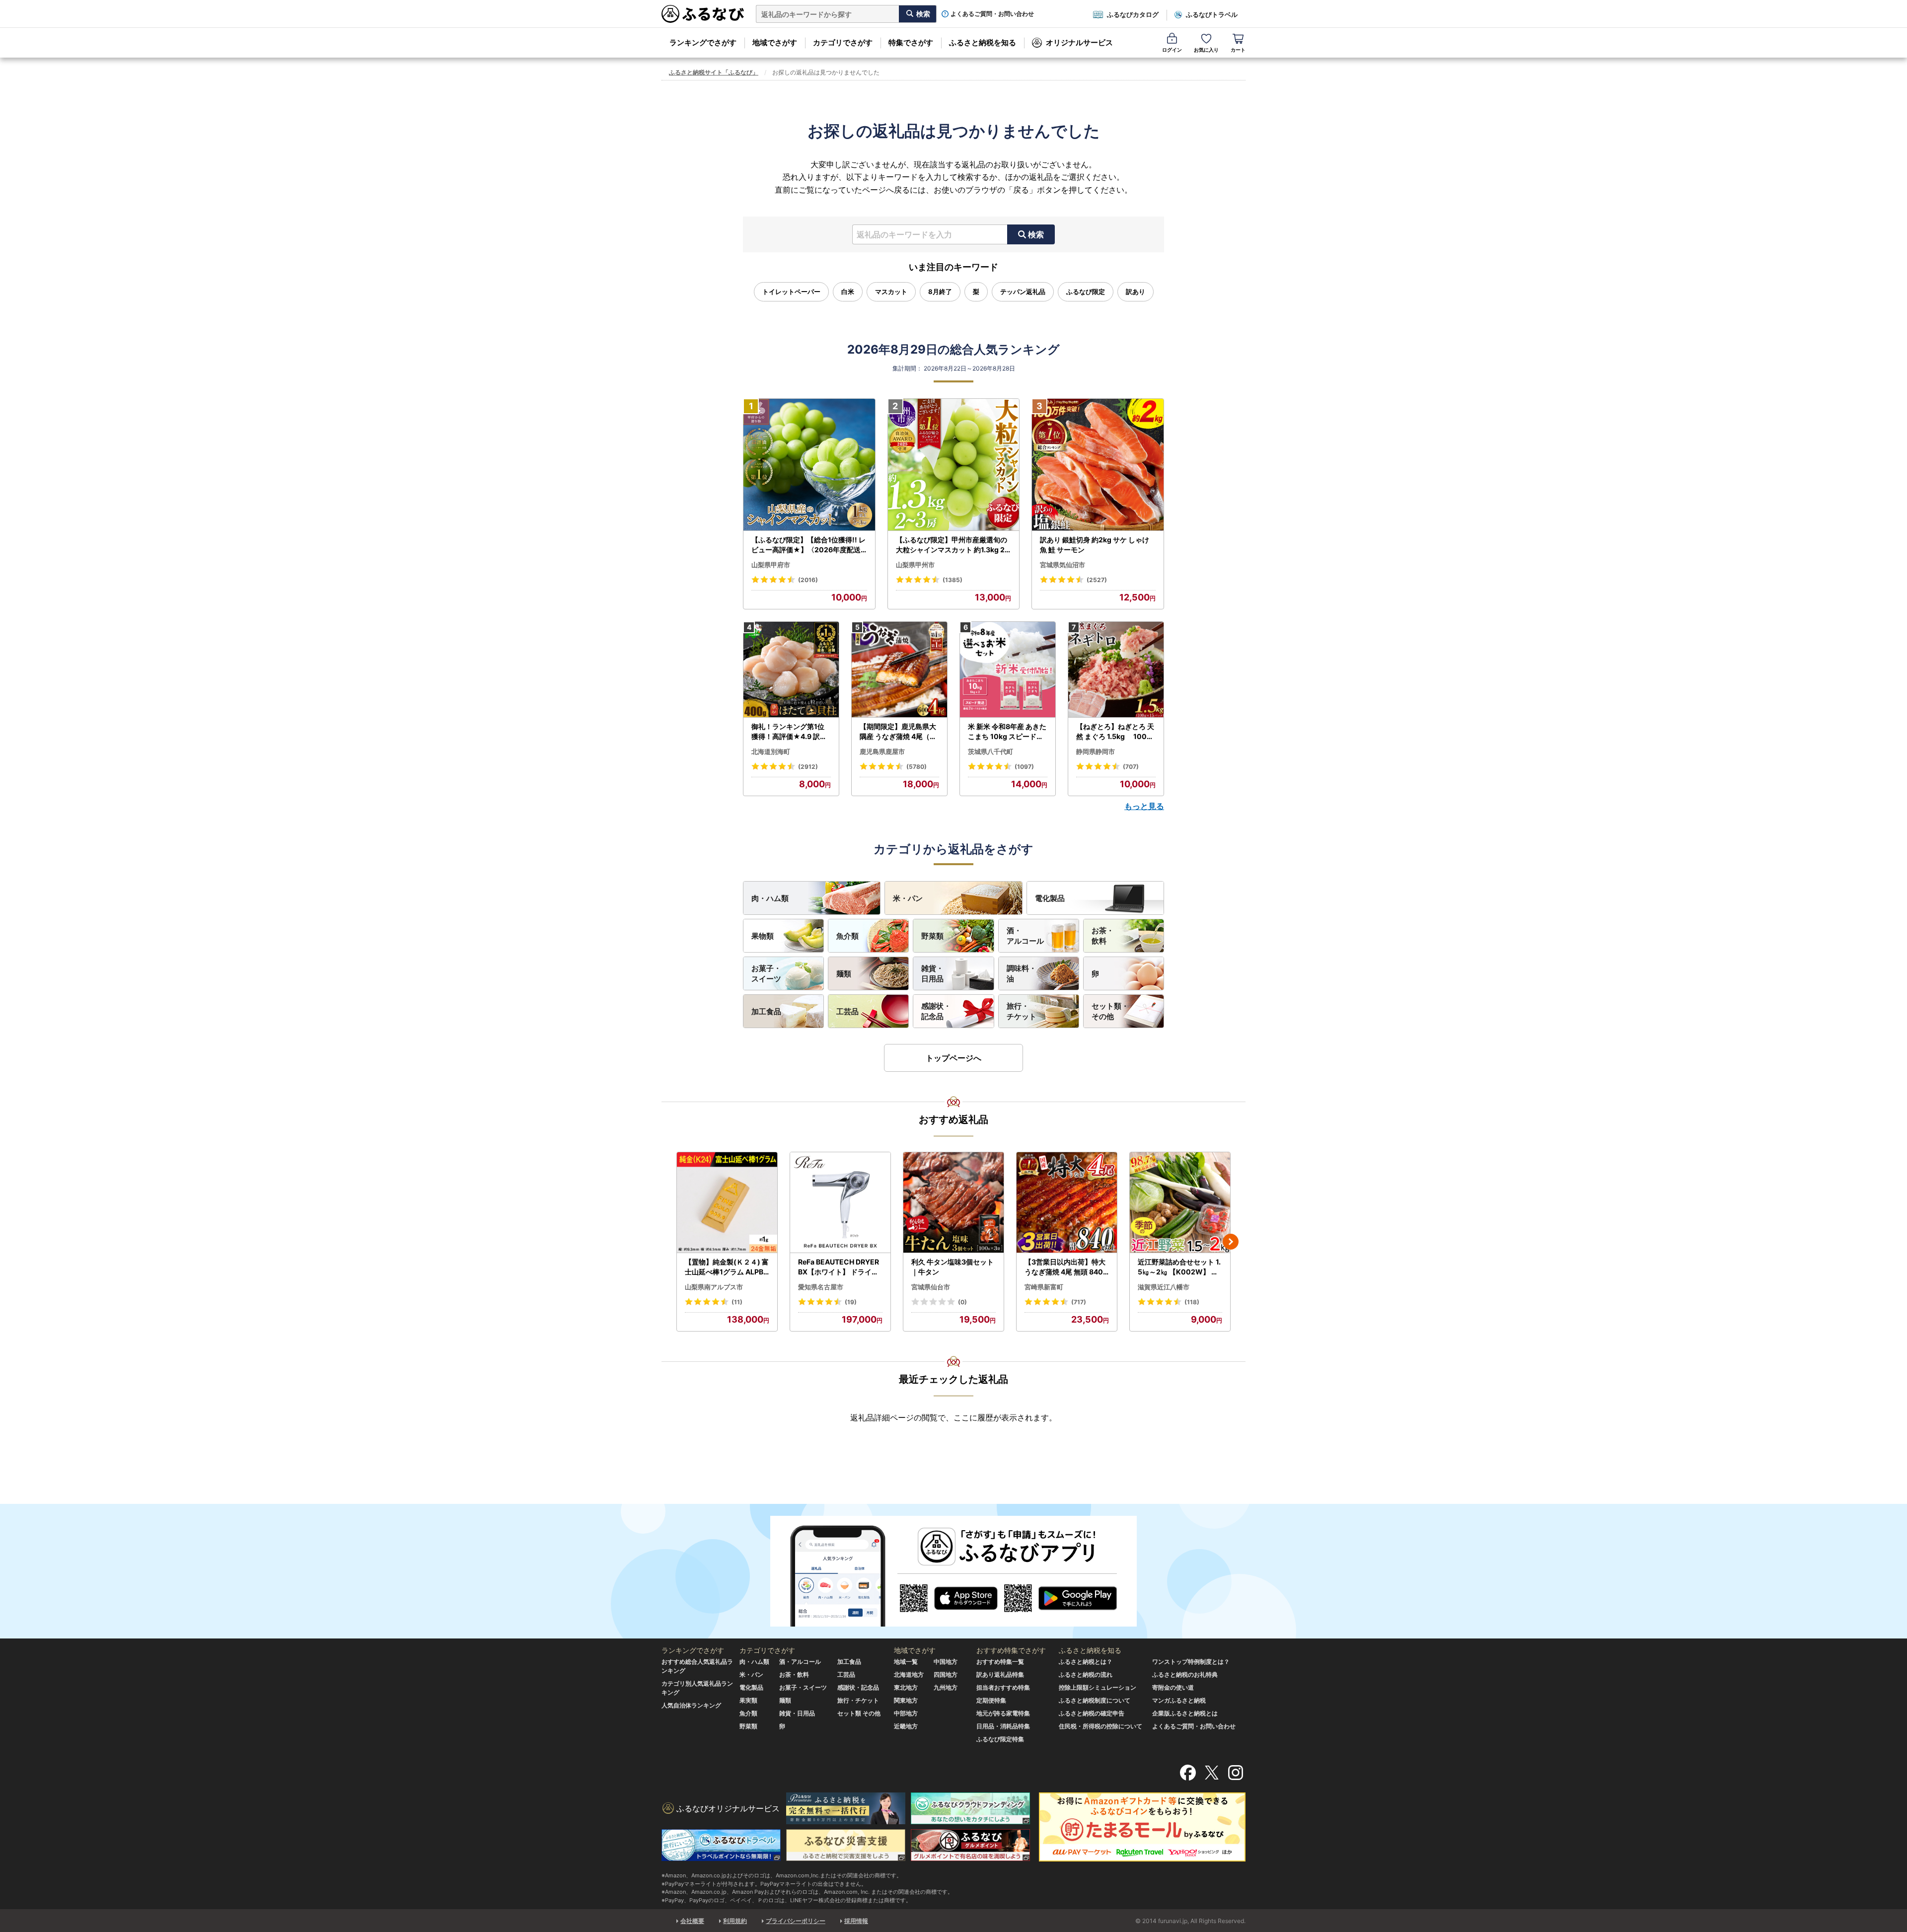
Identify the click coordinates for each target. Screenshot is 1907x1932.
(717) (1079, 1302)
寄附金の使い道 (1173, 1687)
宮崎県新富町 (1044, 1287)
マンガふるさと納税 (1179, 1700)
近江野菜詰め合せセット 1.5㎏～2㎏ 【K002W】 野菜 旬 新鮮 (1179, 1267)
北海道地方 (909, 1674)
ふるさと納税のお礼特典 (1185, 1674)
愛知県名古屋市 (821, 1287)
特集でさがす (911, 42)
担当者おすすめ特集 (1003, 1687)
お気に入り (1206, 50)
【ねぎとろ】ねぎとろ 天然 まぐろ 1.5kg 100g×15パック (1115, 732)
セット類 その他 (859, 1713)
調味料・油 (1022, 973)
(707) (1131, 767)
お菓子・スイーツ (766, 973)
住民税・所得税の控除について (1100, 1726)
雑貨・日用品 (932, 973)
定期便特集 (991, 1700)
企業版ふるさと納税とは (1185, 1713)
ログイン (1172, 50)
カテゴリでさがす (843, 42)
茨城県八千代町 (990, 751)
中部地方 (906, 1713)
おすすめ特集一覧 (1000, 1662)
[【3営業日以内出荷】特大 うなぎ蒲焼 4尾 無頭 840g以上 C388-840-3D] (1067, 1203)
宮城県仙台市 (931, 1287)
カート (1238, 50)
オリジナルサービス (1079, 42)
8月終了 (940, 292)
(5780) (917, 767)
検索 (1036, 234)
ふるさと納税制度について (1095, 1700)
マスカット (891, 292)
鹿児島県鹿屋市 (882, 751)
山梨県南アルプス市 (714, 1287)
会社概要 (692, 1921)
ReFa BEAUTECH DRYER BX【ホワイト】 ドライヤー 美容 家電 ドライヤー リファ (839, 1267)
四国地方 (946, 1674)
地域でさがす (775, 42)
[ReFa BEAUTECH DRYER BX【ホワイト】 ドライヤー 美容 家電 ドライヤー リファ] (840, 1203)
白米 (848, 292)
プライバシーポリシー (796, 1921)
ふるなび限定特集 (1000, 1739)
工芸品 (847, 1011)
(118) (1192, 1302)
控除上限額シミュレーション (1098, 1687)
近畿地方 (906, 1726)
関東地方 (906, 1700)
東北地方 (906, 1687)
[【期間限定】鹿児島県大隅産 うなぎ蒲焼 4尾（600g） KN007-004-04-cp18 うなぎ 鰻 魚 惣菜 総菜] (899, 670)
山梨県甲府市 (771, 565)
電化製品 (1050, 898)
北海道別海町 (771, 751)
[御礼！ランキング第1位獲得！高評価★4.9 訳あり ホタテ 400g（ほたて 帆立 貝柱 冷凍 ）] (791, 670)
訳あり (1136, 292)
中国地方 (946, 1662)
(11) (737, 1302)
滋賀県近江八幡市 (1164, 1287)
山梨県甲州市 (915, 565)
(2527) (1097, 580)
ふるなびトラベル (1212, 14)
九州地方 (946, 1687)
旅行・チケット (1022, 1011)
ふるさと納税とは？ (1086, 1662)
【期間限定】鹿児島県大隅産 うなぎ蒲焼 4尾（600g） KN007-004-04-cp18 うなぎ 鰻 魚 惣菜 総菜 (899, 732)
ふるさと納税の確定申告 (1092, 1713)
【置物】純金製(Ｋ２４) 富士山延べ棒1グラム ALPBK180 (727, 1267)
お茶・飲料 (1103, 936)
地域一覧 (906, 1662)
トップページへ (953, 1058)
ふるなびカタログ (1133, 14)
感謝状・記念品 (936, 1011)
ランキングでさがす (703, 42)
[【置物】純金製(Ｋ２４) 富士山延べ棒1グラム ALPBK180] (727, 1203)
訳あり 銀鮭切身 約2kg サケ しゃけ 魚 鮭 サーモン (1095, 545)
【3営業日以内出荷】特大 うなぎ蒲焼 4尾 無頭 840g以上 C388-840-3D (1066, 1267)
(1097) (1024, 767)
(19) (851, 1302)
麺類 (844, 974)
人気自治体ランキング (691, 1705)
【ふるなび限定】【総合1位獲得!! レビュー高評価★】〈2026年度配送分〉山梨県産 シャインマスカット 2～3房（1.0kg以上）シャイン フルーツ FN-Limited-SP (809, 545)
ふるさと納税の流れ (1086, 1674)
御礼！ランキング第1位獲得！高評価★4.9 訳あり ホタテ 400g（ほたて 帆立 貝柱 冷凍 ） (790, 732)
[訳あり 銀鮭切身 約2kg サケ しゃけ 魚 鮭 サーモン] (1098, 465)
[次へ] (1231, 1242)
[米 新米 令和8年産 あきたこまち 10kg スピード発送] (1008, 670)
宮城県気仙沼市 (1063, 565)
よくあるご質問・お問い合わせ (992, 14)
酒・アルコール (1025, 936)
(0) (962, 1302)
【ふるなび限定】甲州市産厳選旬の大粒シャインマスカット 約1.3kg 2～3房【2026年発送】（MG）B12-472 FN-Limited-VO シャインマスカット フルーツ (953, 545)
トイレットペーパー (791, 292)
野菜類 (932, 936)
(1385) (953, 580)
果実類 (748, 1700)
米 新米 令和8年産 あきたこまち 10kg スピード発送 (1007, 732)
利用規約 (735, 1921)
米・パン (908, 898)
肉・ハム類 (770, 898)
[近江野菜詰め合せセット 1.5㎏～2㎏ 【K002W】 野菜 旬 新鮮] (1180, 1203)
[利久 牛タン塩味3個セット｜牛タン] (953, 1203)
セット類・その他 (1110, 1011)
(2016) (808, 580)
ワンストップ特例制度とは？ (1191, 1662)
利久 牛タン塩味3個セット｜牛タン (953, 1267)
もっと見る (1144, 806)
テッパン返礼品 (1023, 292)
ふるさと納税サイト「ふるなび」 (714, 72)
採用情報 (856, 1921)
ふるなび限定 (1086, 292)
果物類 (763, 936)
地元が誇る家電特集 (1003, 1713)
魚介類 (847, 936)
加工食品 (766, 1011)
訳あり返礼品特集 (1000, 1674)
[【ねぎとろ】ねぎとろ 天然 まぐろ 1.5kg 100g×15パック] (1116, 670)
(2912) (808, 767)
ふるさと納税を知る (983, 42)
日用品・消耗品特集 (1003, 1726)
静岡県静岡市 (1096, 751)
